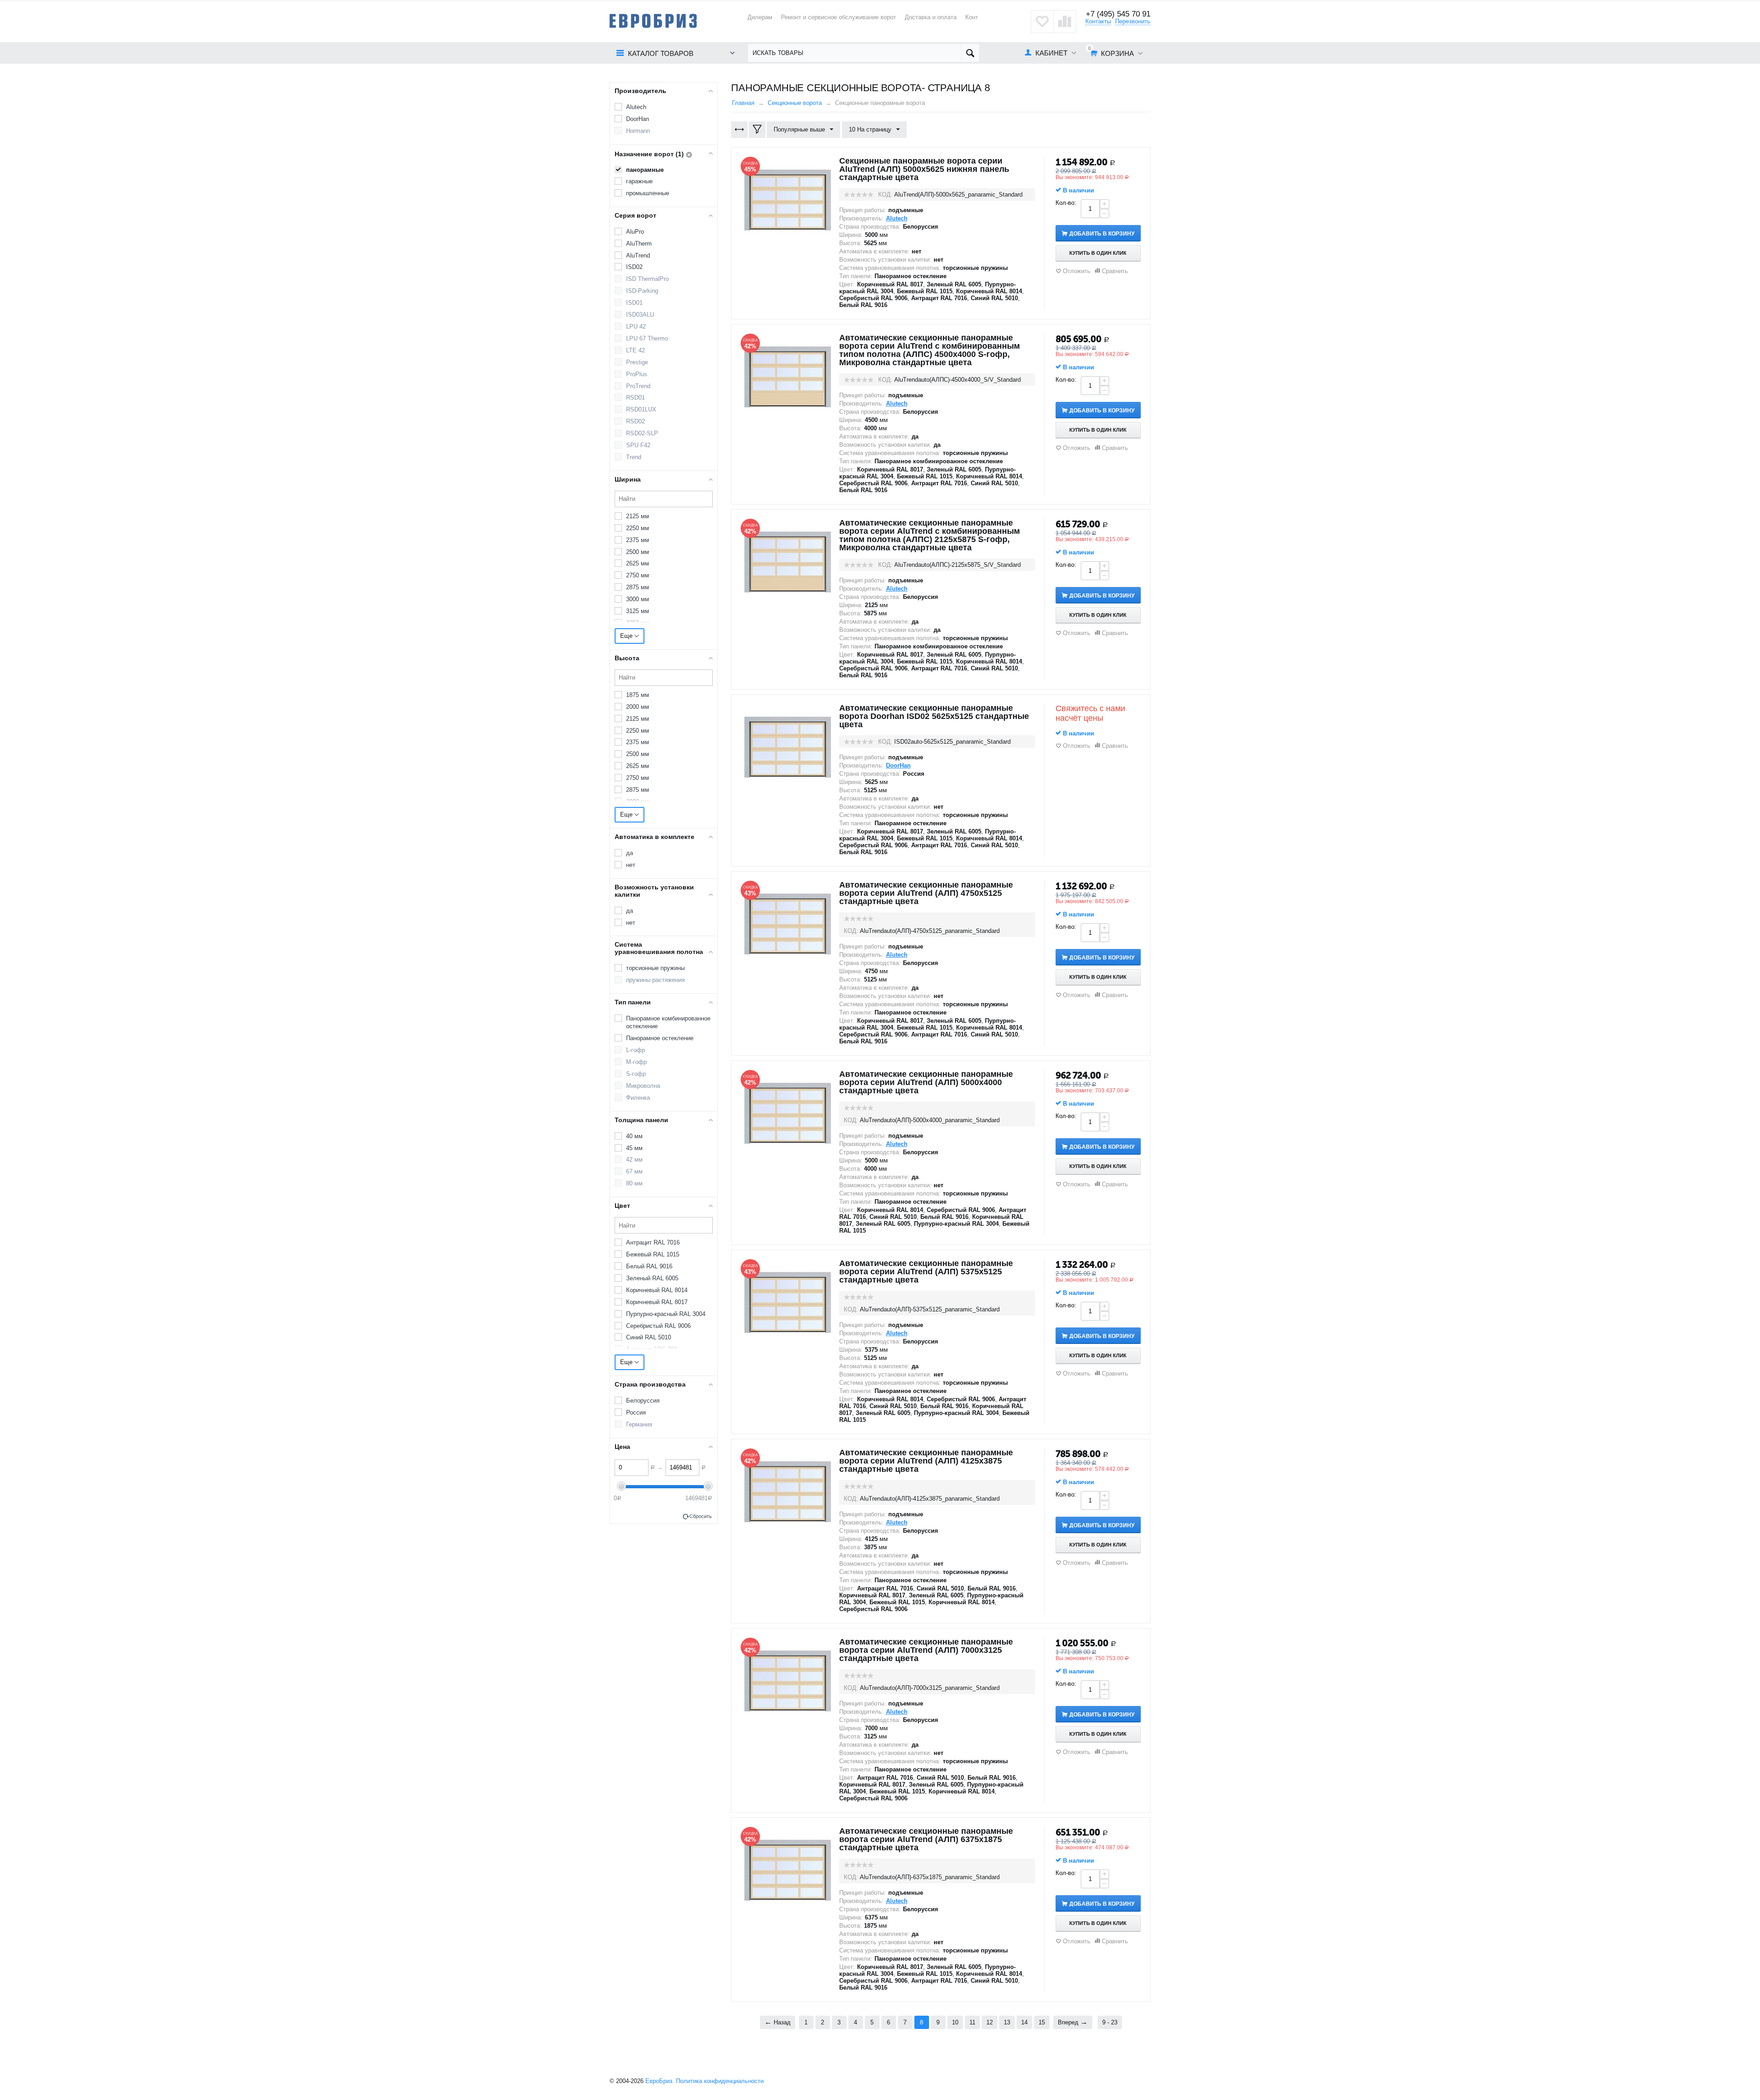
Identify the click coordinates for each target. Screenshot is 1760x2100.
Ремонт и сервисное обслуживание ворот (839, 17)
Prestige (637, 362)
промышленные (648, 193)
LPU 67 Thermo (647, 338)
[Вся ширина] (739, 130)
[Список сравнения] (1065, 22)
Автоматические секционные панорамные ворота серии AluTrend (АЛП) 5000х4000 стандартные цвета (926, 1082)
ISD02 (634, 267)
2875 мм (638, 587)
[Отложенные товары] (1042, 22)
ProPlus (637, 374)
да (630, 853)
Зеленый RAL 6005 (652, 1278)
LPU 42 (636, 326)
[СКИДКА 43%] (788, 924)
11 (972, 2022)
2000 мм (638, 707)
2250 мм (638, 528)
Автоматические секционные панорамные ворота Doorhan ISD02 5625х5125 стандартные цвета (934, 716)
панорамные (645, 170)
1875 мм (638, 695)
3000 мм (638, 599)
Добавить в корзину (1102, 234)
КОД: (885, 195)
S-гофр (636, 1074)
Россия (636, 1412)
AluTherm (639, 244)
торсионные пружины (655, 968)
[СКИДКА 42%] (788, 376)
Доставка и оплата (931, 17)
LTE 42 (635, 350)
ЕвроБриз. (660, 2081)
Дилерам (760, 17)
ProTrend (638, 386)
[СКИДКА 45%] (788, 200)
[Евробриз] (653, 20)
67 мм (634, 1171)
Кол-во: (1066, 203)
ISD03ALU (640, 315)
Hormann (638, 131)
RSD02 (635, 421)
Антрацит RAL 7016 (653, 1242)
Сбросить (701, 1516)
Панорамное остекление (660, 1038)
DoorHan (638, 119)
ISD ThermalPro (647, 279)
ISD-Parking (642, 291)
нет (631, 865)
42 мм (634, 1160)
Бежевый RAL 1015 (653, 1254)
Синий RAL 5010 (649, 1337)
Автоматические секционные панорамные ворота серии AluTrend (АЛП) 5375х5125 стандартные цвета (926, 1272)
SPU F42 (638, 445)
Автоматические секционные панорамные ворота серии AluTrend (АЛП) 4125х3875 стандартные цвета (926, 1461)
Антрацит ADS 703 (652, 1349)
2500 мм (638, 552)
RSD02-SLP (642, 433)
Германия (639, 1424)
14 (1024, 2022)
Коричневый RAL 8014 (657, 1290)
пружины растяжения (655, 980)
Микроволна (643, 1086)
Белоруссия (643, 1401)
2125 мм (638, 516)
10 (955, 2022)
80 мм (634, 1183)
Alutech (636, 107)
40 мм (634, 1136)
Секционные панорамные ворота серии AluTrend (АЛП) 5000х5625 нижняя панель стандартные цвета (924, 169)
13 (1007, 2022)
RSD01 (635, 398)
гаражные (639, 181)
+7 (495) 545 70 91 (1118, 14)
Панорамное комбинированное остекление (668, 1022)
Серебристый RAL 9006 (658, 1326)
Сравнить (1115, 271)
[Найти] (970, 53)
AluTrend (638, 255)
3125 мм (638, 611)
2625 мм (638, 563)
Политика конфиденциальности (720, 2081)
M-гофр (636, 1062)
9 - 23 (1110, 2022)
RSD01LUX (641, 409)
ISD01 (634, 303)
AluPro (635, 232)
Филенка (638, 1098)
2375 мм (638, 540)
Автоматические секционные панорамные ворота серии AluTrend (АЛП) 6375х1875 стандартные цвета (926, 1839)
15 (1042, 2022)
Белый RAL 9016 (649, 1266)
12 (990, 2022)
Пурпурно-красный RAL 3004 (666, 1314)
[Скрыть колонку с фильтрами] (757, 130)
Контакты (1098, 21)
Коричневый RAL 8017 (657, 1302)
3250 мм (638, 623)
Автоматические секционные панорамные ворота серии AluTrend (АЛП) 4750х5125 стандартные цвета (926, 893)
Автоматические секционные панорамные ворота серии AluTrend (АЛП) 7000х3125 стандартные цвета (926, 1650)
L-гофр (635, 1050)
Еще (627, 636)
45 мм (634, 1148)
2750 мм (638, 575)
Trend (634, 457)
